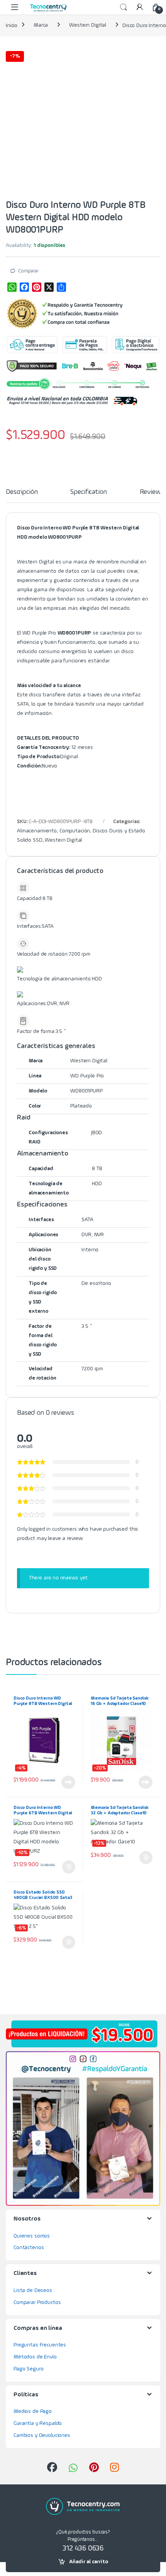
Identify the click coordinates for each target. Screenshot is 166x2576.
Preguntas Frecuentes (40, 2345)
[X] (49, 287)
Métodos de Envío (35, 2357)
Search (124, 7)
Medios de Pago (33, 2411)
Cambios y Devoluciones (42, 2435)
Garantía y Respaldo (38, 2423)
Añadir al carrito (89, 2562)
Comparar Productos (37, 2302)
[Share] (61, 287)
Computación (75, 831)
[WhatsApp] (12, 287)
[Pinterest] (37, 287)
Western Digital (88, 25)
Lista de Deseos (33, 2290)
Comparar (28, 271)
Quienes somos (32, 2236)
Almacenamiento (37, 831)
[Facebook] (24, 287)
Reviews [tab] (152, 492)
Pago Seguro (28, 2369)
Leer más (68, 1782)
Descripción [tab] (22, 492)
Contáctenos (29, 2248)
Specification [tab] (88, 492)
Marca (41, 25)
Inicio (12, 25)
